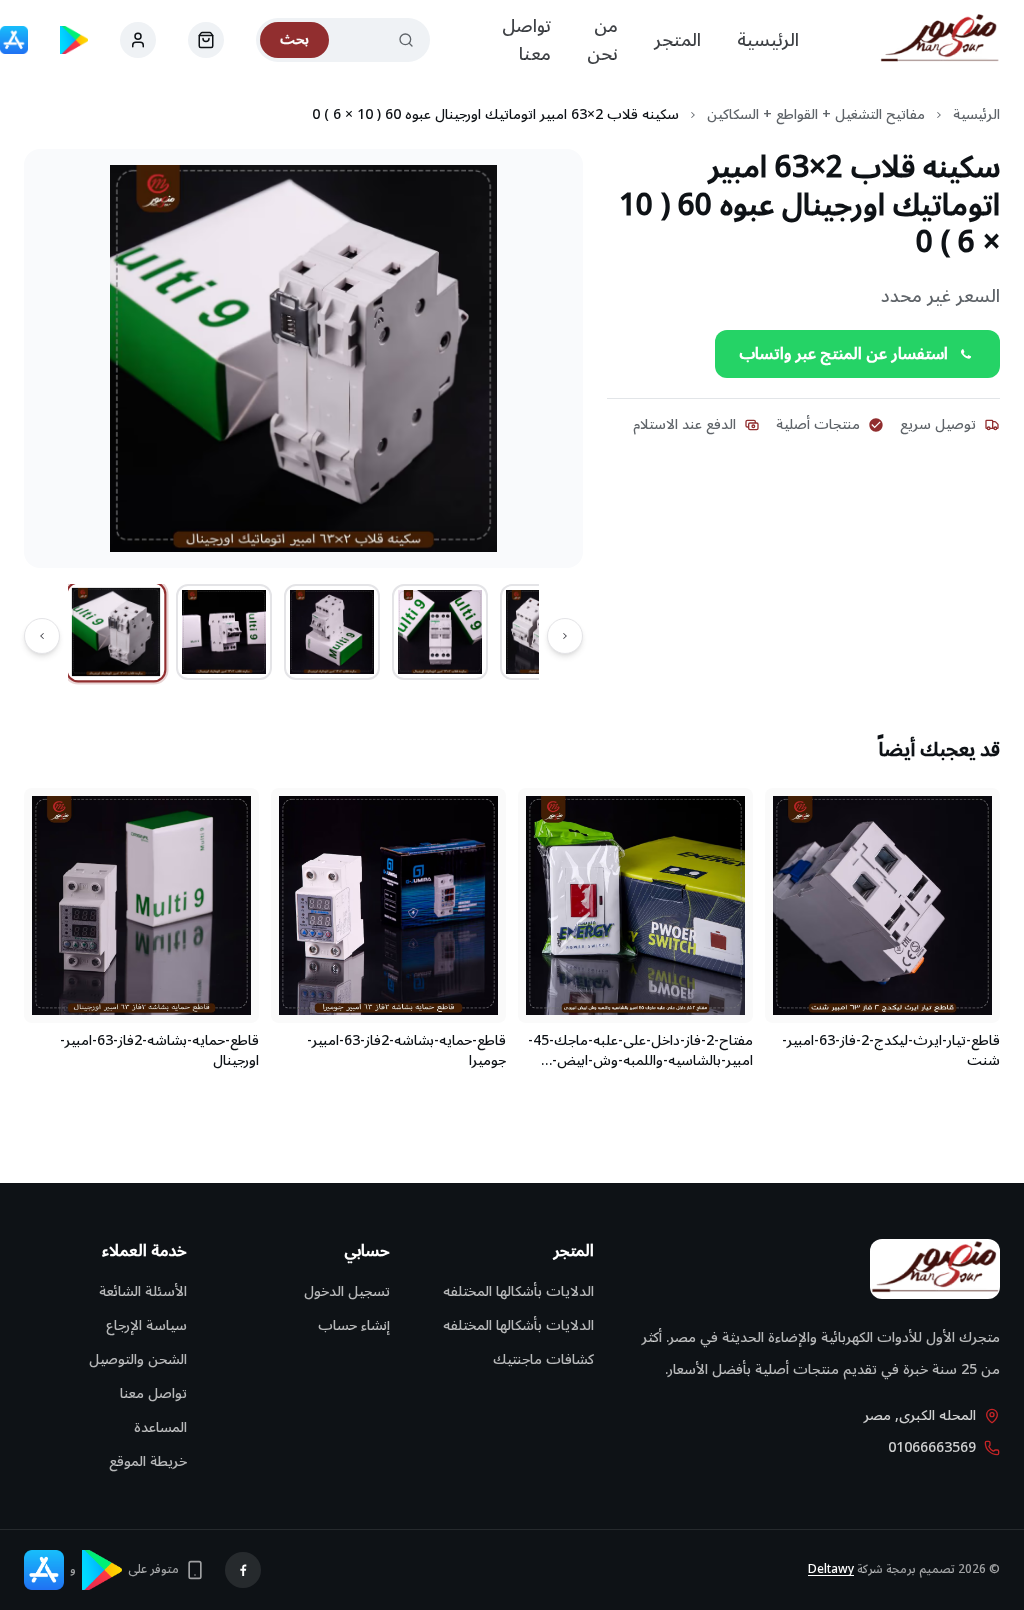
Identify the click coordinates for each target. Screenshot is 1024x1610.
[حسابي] (206, 40)
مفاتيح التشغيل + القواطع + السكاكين (816, 115)
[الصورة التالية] (42, 636)
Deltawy (831, 1569)
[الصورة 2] (224, 632)
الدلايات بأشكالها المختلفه (518, 1291)
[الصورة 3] (332, 632)
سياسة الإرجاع (146, 1325)
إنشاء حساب (354, 1325)
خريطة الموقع (148, 1461)
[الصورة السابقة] (565, 636)
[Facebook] (243, 1570)
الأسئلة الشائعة (143, 1291)
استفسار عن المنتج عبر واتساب (843, 354)
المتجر (677, 40)
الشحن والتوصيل (138, 1359)
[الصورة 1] (116, 632)
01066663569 (932, 1448)
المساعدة (160, 1427)
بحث (294, 39)
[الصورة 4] (440, 632)
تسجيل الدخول (347, 1291)
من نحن (602, 40)
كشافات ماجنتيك (543, 1359)
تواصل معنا (526, 40)
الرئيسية (768, 40)
